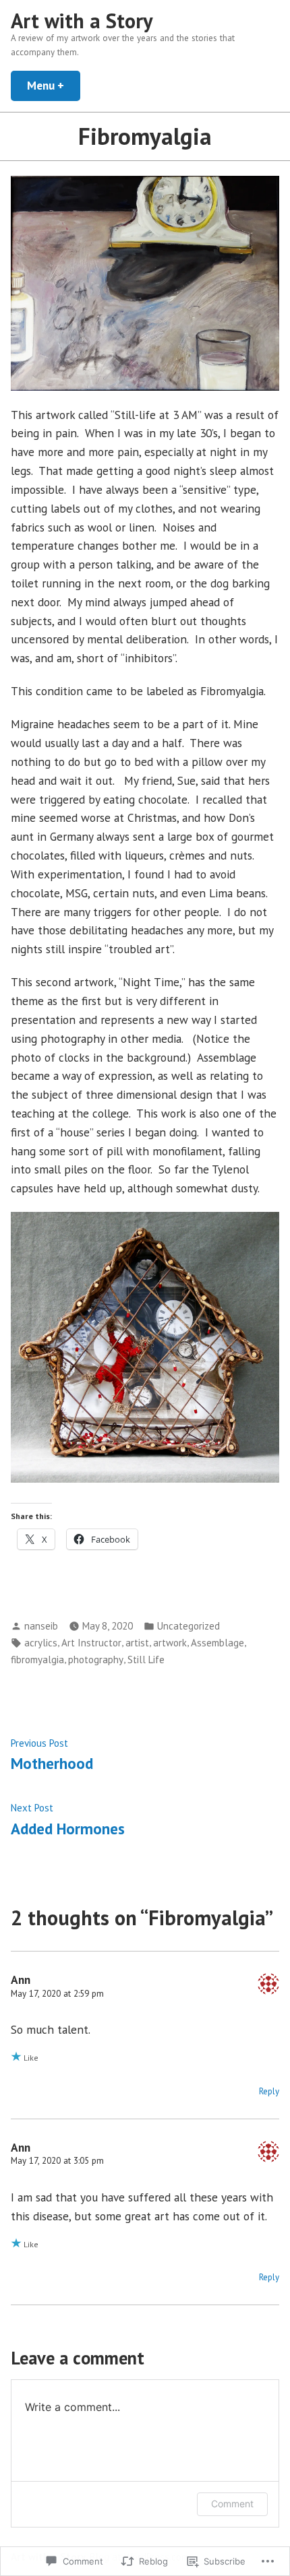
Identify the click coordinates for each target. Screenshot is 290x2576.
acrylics (41, 1643)
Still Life (146, 1660)
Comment (232, 2504)
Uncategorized (188, 1626)
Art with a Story (82, 21)
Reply (269, 2091)
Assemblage (217, 1643)
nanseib (41, 1626)
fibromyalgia (37, 1660)
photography (96, 1660)
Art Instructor (91, 1643)
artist (137, 1643)
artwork (170, 1643)
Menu (54, 85)
